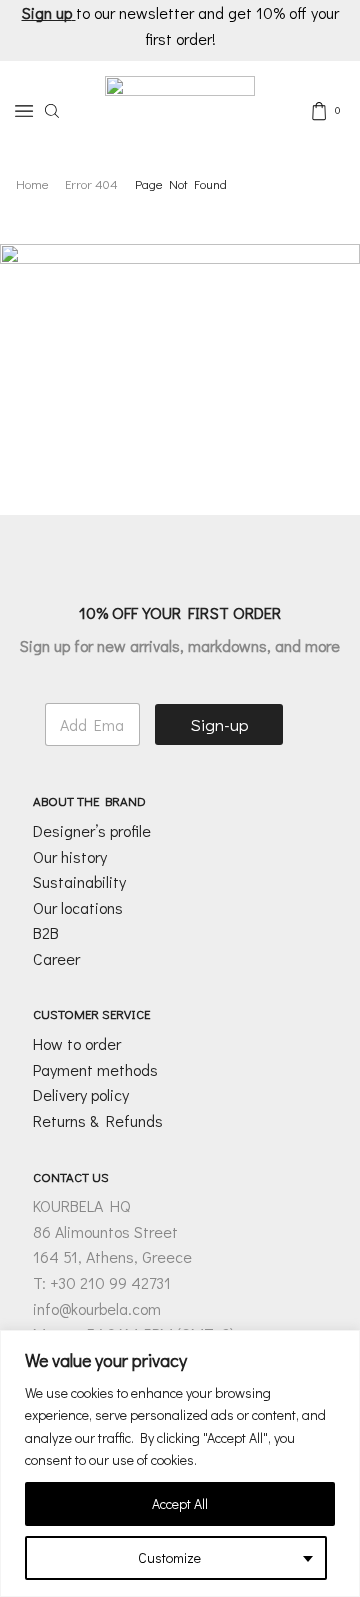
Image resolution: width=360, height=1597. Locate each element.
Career (56, 958)
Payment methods (95, 1069)
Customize (169, 1557)
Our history (70, 856)
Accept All (180, 1503)
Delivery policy (81, 1094)
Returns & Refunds (98, 1120)
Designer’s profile (92, 830)
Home (32, 183)
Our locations (78, 907)
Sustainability (79, 881)
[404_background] (180, 345)
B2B (46, 932)
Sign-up (219, 724)
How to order (77, 1043)
